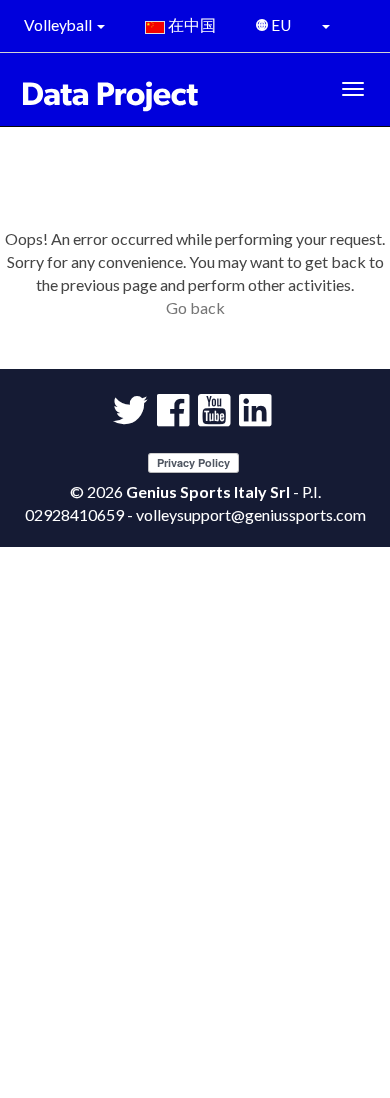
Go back (195, 307)
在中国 (190, 25)
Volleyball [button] (59, 25)
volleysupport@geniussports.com (251, 514)
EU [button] (282, 25)
